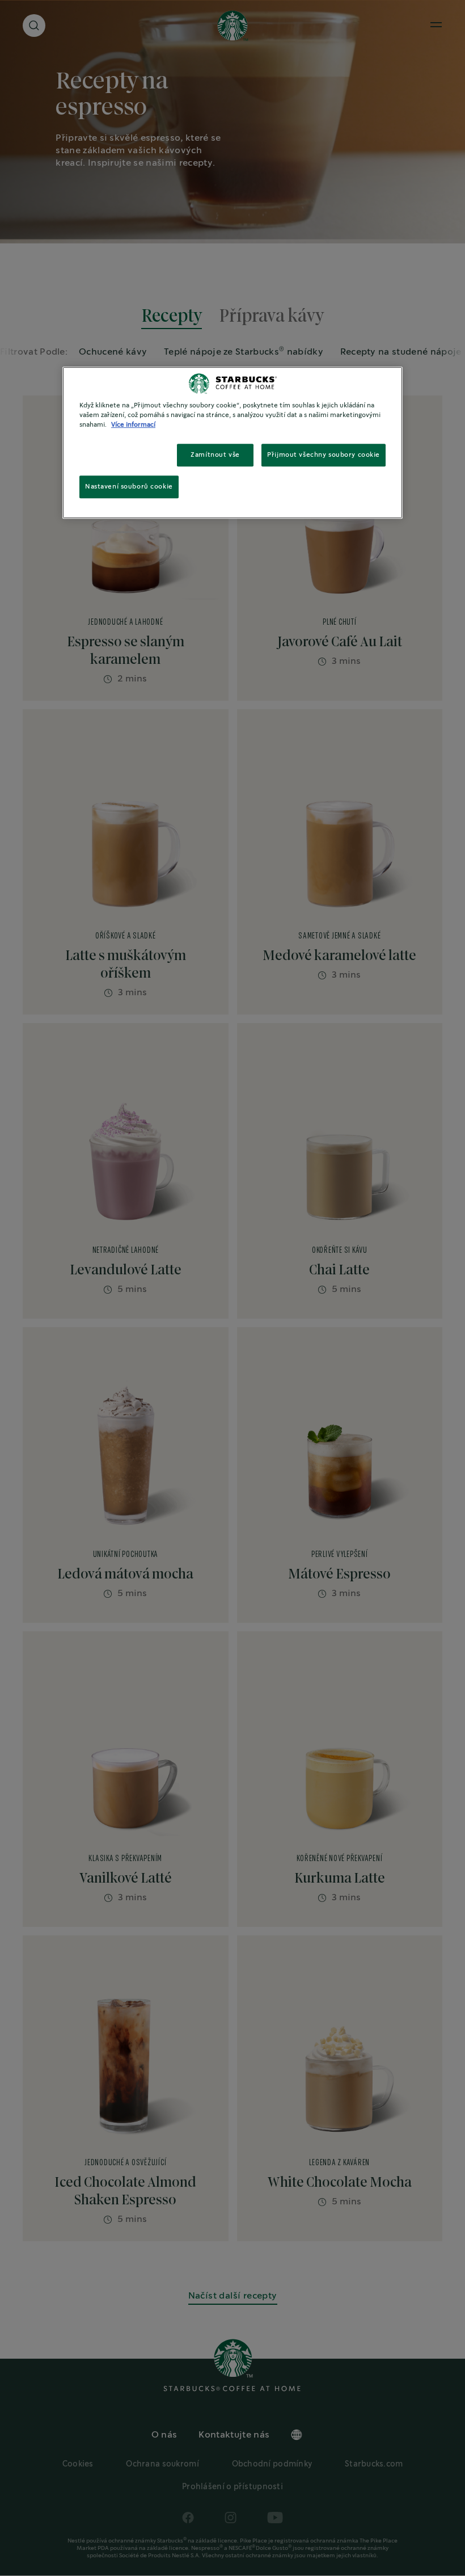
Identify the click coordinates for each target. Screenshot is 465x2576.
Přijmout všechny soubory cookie (324, 455)
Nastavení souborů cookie (129, 487)
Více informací (133, 425)
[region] (232, 443)
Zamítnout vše (215, 455)
